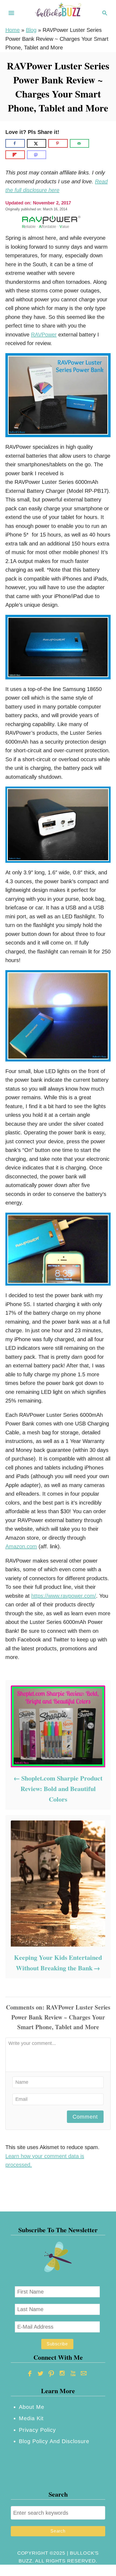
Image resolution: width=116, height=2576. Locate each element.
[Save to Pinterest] (58, 143)
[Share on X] (37, 143)
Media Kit (31, 2418)
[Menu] (11, 13)
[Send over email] (80, 143)
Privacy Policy (37, 2430)
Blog (31, 30)
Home (13, 30)
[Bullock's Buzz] (58, 12)
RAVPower (44, 335)
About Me (32, 2407)
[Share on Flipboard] (15, 155)
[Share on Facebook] (15, 143)
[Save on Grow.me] (95, 143)
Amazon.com (21, 1546)
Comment (85, 2117)
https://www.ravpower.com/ (64, 1596)
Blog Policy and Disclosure (54, 2441)
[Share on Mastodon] (37, 155)
